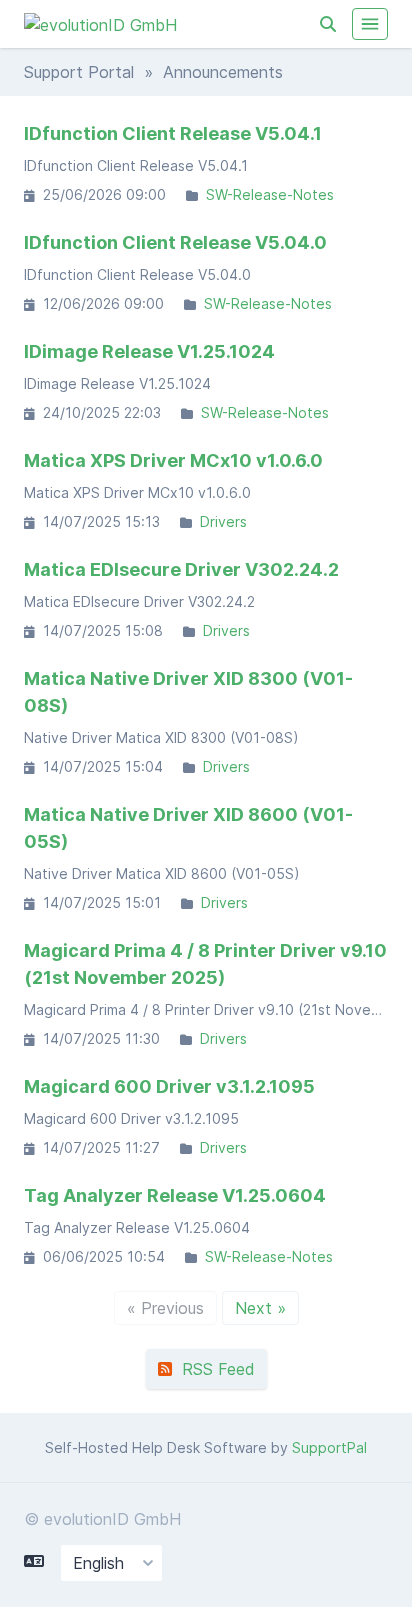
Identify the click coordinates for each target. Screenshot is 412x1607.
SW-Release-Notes (270, 194)
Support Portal (79, 72)
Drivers (223, 521)
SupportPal (329, 1447)
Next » (260, 1308)
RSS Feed (213, 1369)
